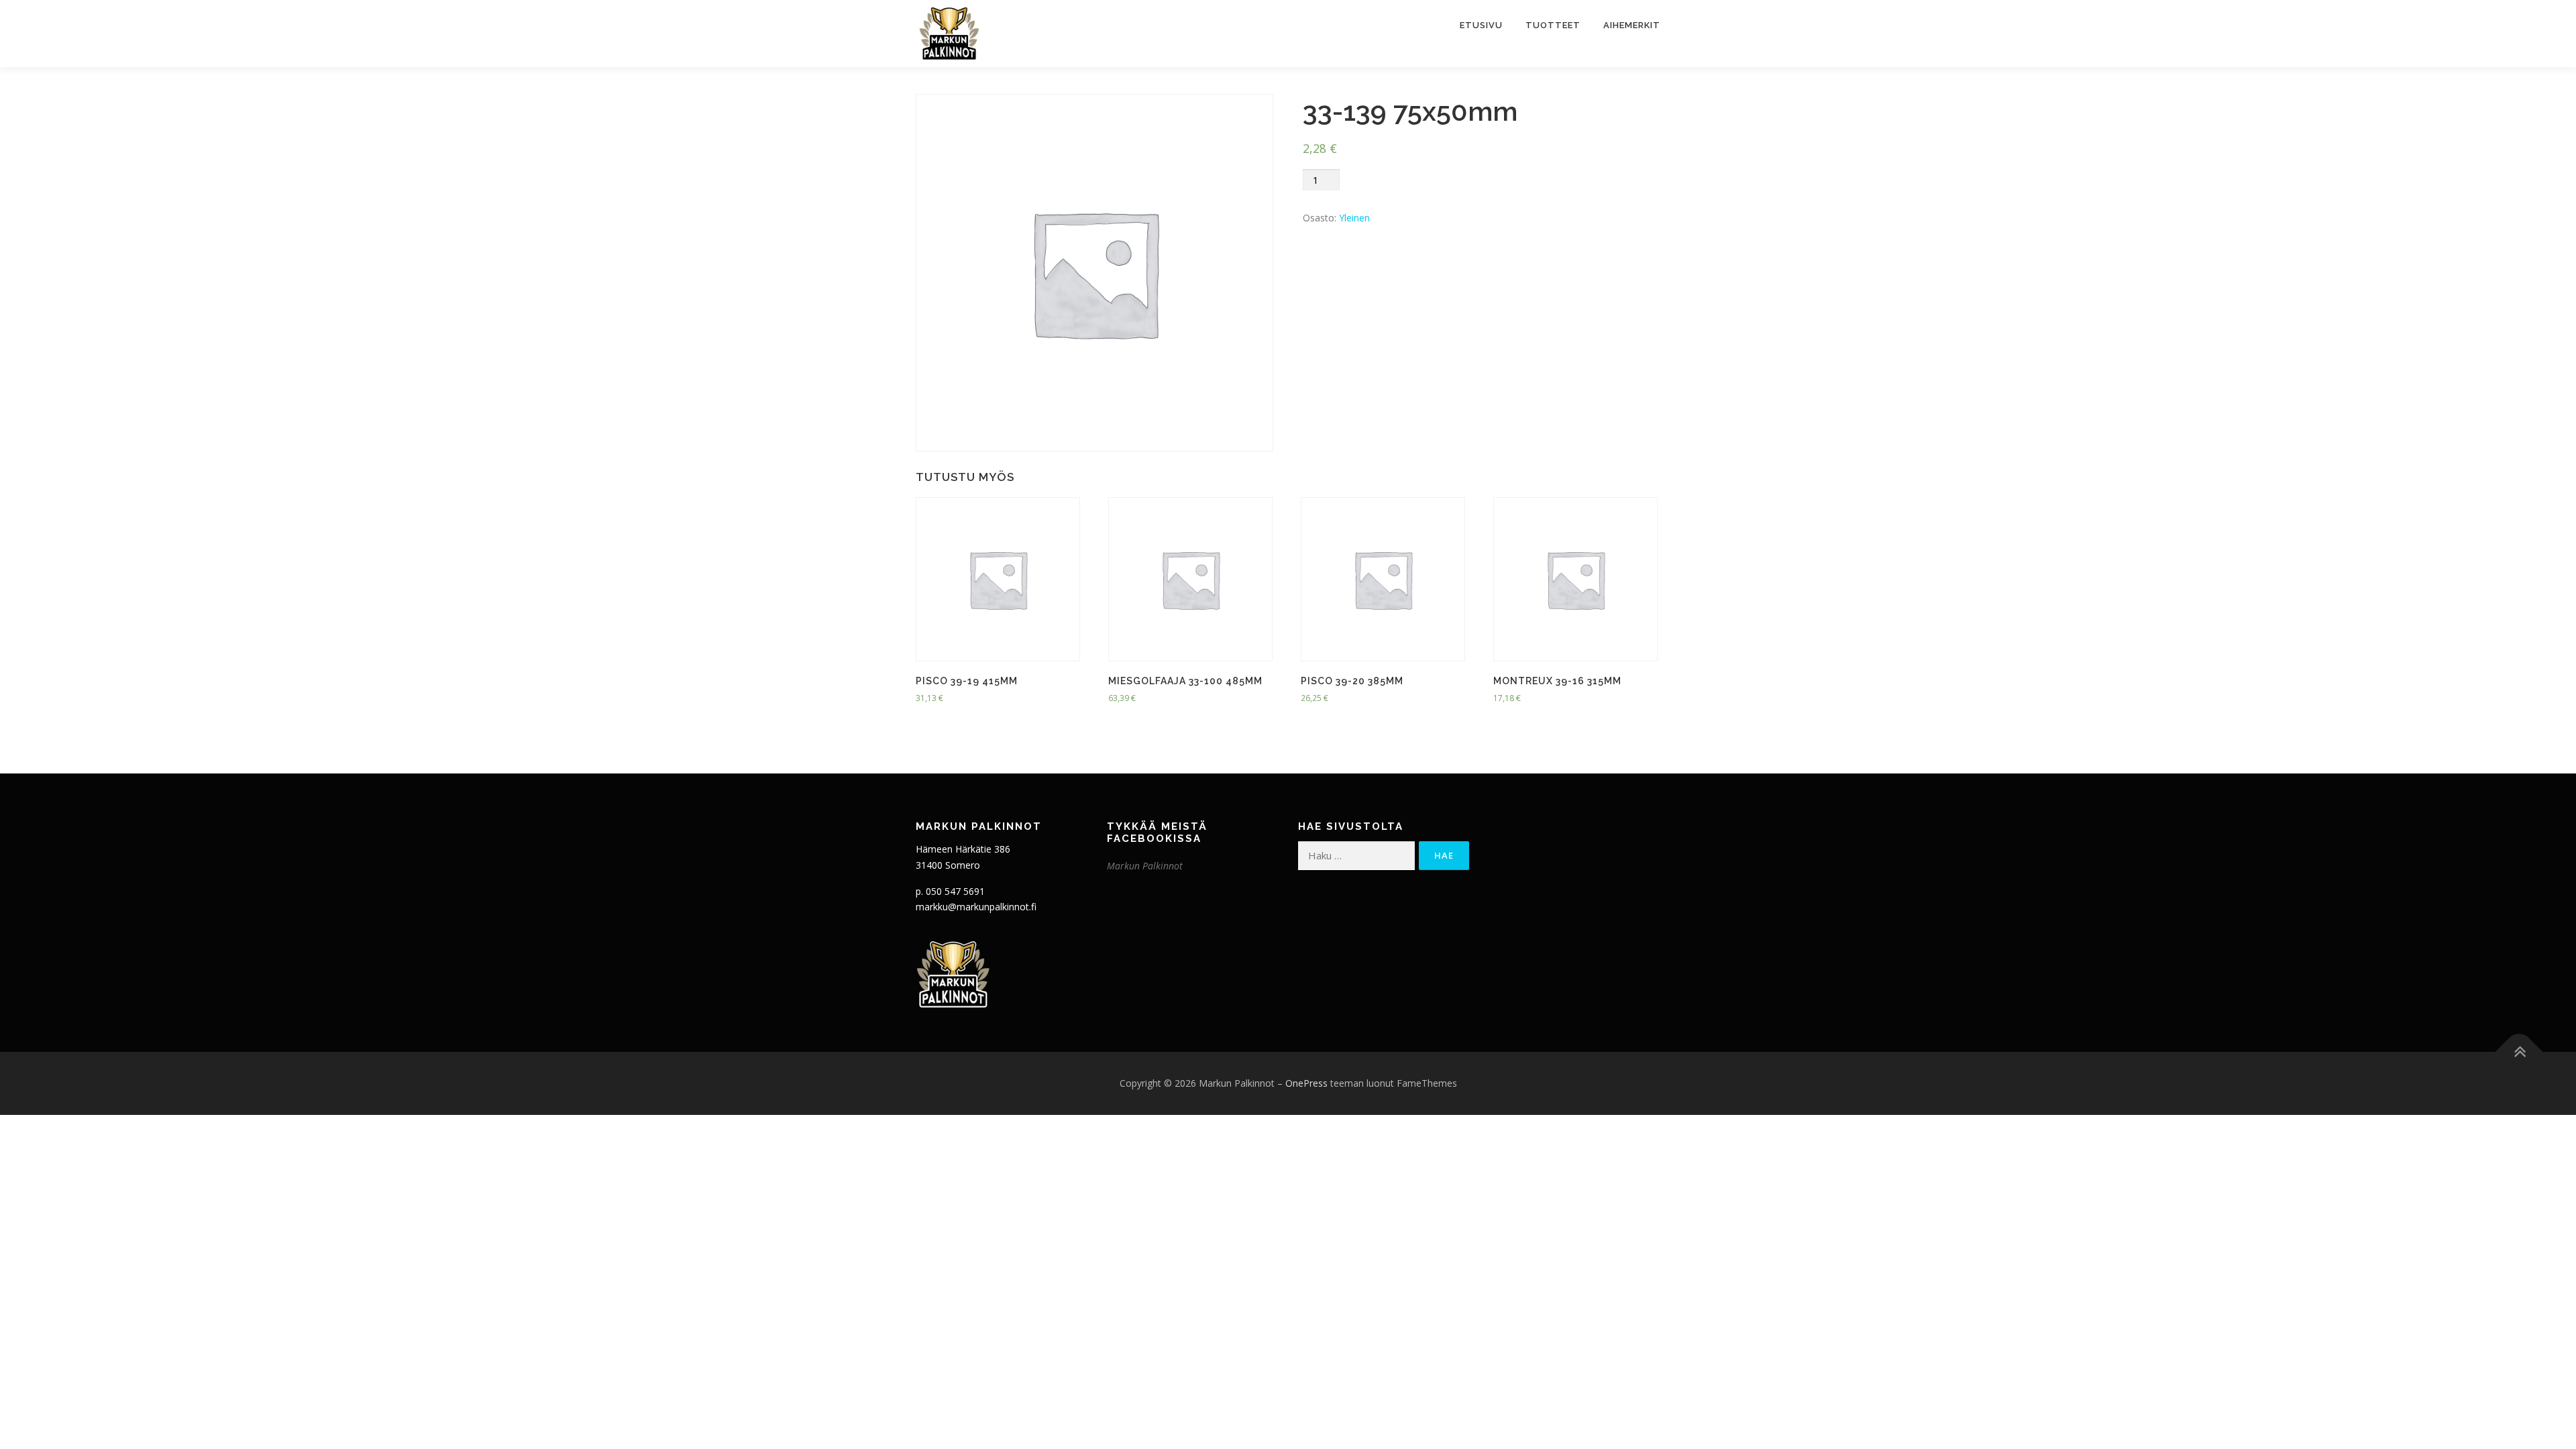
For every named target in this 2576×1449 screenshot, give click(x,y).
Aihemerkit (1632, 25)
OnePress (1306, 1083)
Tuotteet (1553, 25)
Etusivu (1481, 25)
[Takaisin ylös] (2519, 1052)
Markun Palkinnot (1145, 866)
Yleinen (1354, 218)
